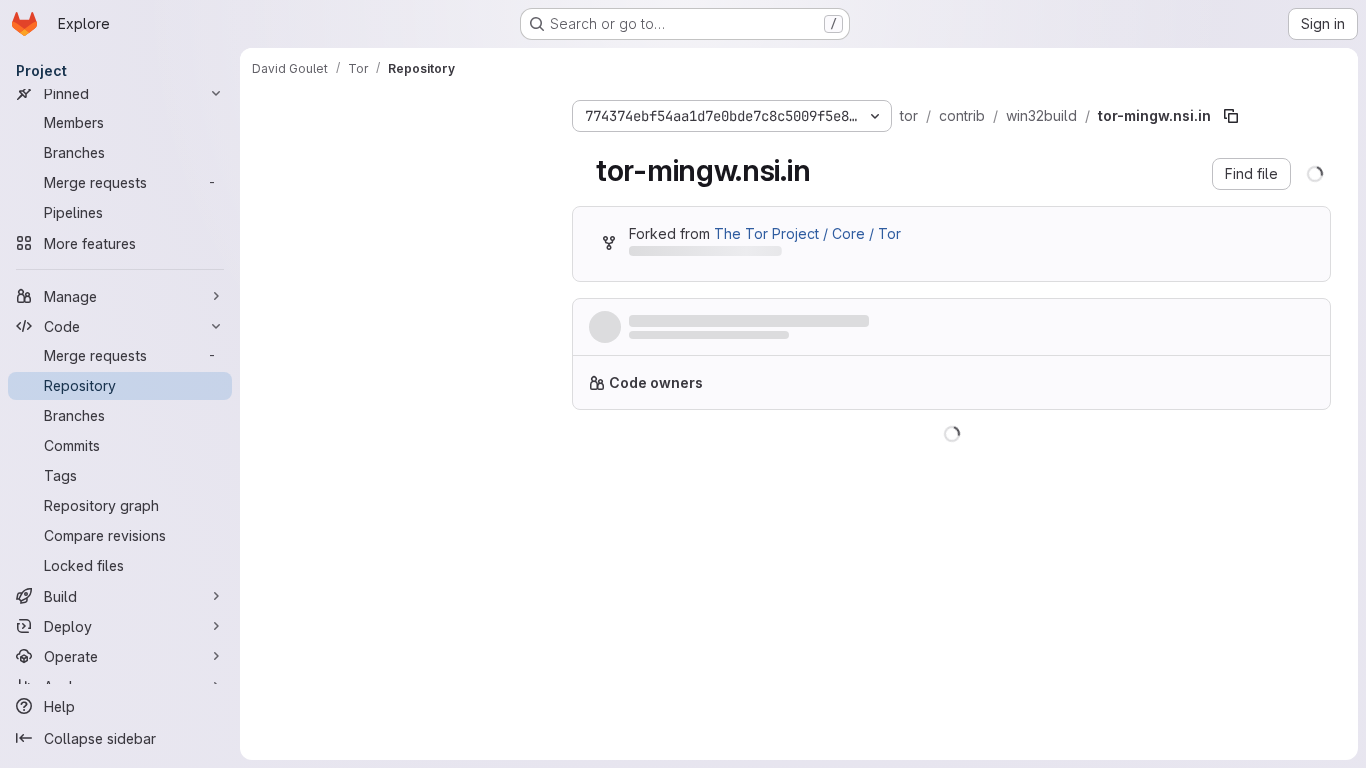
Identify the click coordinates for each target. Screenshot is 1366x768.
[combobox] (402, 151)
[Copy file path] (1231, 116)
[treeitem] (404, 187)
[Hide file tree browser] (268, 112)
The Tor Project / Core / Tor (807, 233)
